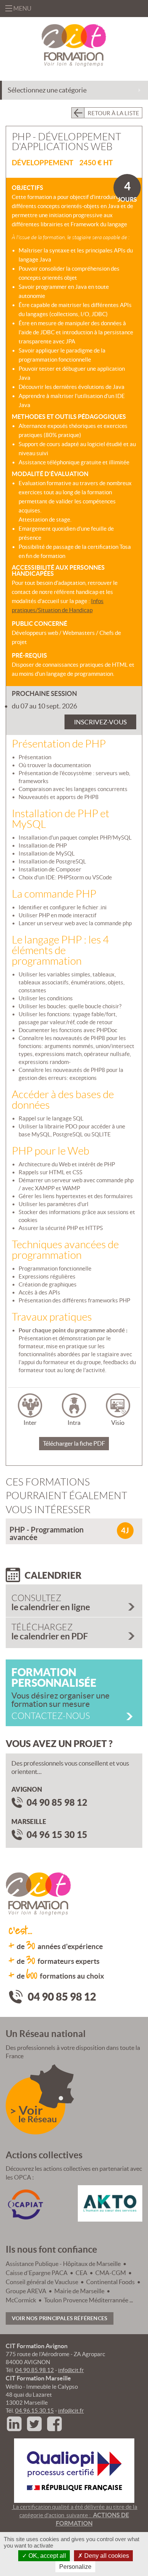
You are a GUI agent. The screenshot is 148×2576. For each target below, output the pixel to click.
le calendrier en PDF (50, 1632)
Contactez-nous (51, 1716)
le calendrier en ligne (51, 1603)
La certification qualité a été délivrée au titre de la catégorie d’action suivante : (75, 2524)
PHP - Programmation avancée (46, 1533)
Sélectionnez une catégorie (47, 90)
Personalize (75, 2567)
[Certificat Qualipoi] (74, 2470)
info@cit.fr (71, 2370)
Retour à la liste (113, 113)
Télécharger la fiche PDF (74, 1443)
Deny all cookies (106, 2556)
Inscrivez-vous (100, 722)
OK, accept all (46, 2556)
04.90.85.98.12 (35, 2370)
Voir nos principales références (60, 2318)
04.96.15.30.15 (35, 2411)
